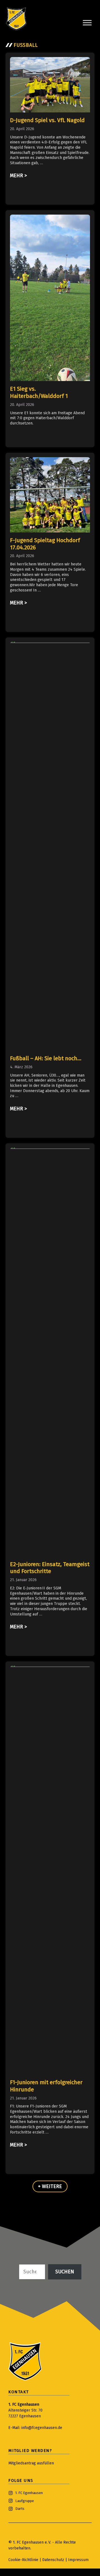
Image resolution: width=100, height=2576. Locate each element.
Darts (20, 2509)
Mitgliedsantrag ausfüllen (31, 2463)
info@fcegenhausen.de (42, 2428)
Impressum (78, 2560)
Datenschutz (54, 2560)
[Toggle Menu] (87, 23)
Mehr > (18, 176)
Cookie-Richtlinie (23, 2560)
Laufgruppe (25, 2501)
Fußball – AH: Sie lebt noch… (46, 1058)
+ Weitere (50, 2186)
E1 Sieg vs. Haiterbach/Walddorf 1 (39, 392)
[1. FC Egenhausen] (16, 19)
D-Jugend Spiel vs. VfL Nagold (47, 120)
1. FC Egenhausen (29, 2493)
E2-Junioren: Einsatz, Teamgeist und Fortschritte (50, 1568)
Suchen (65, 2272)
